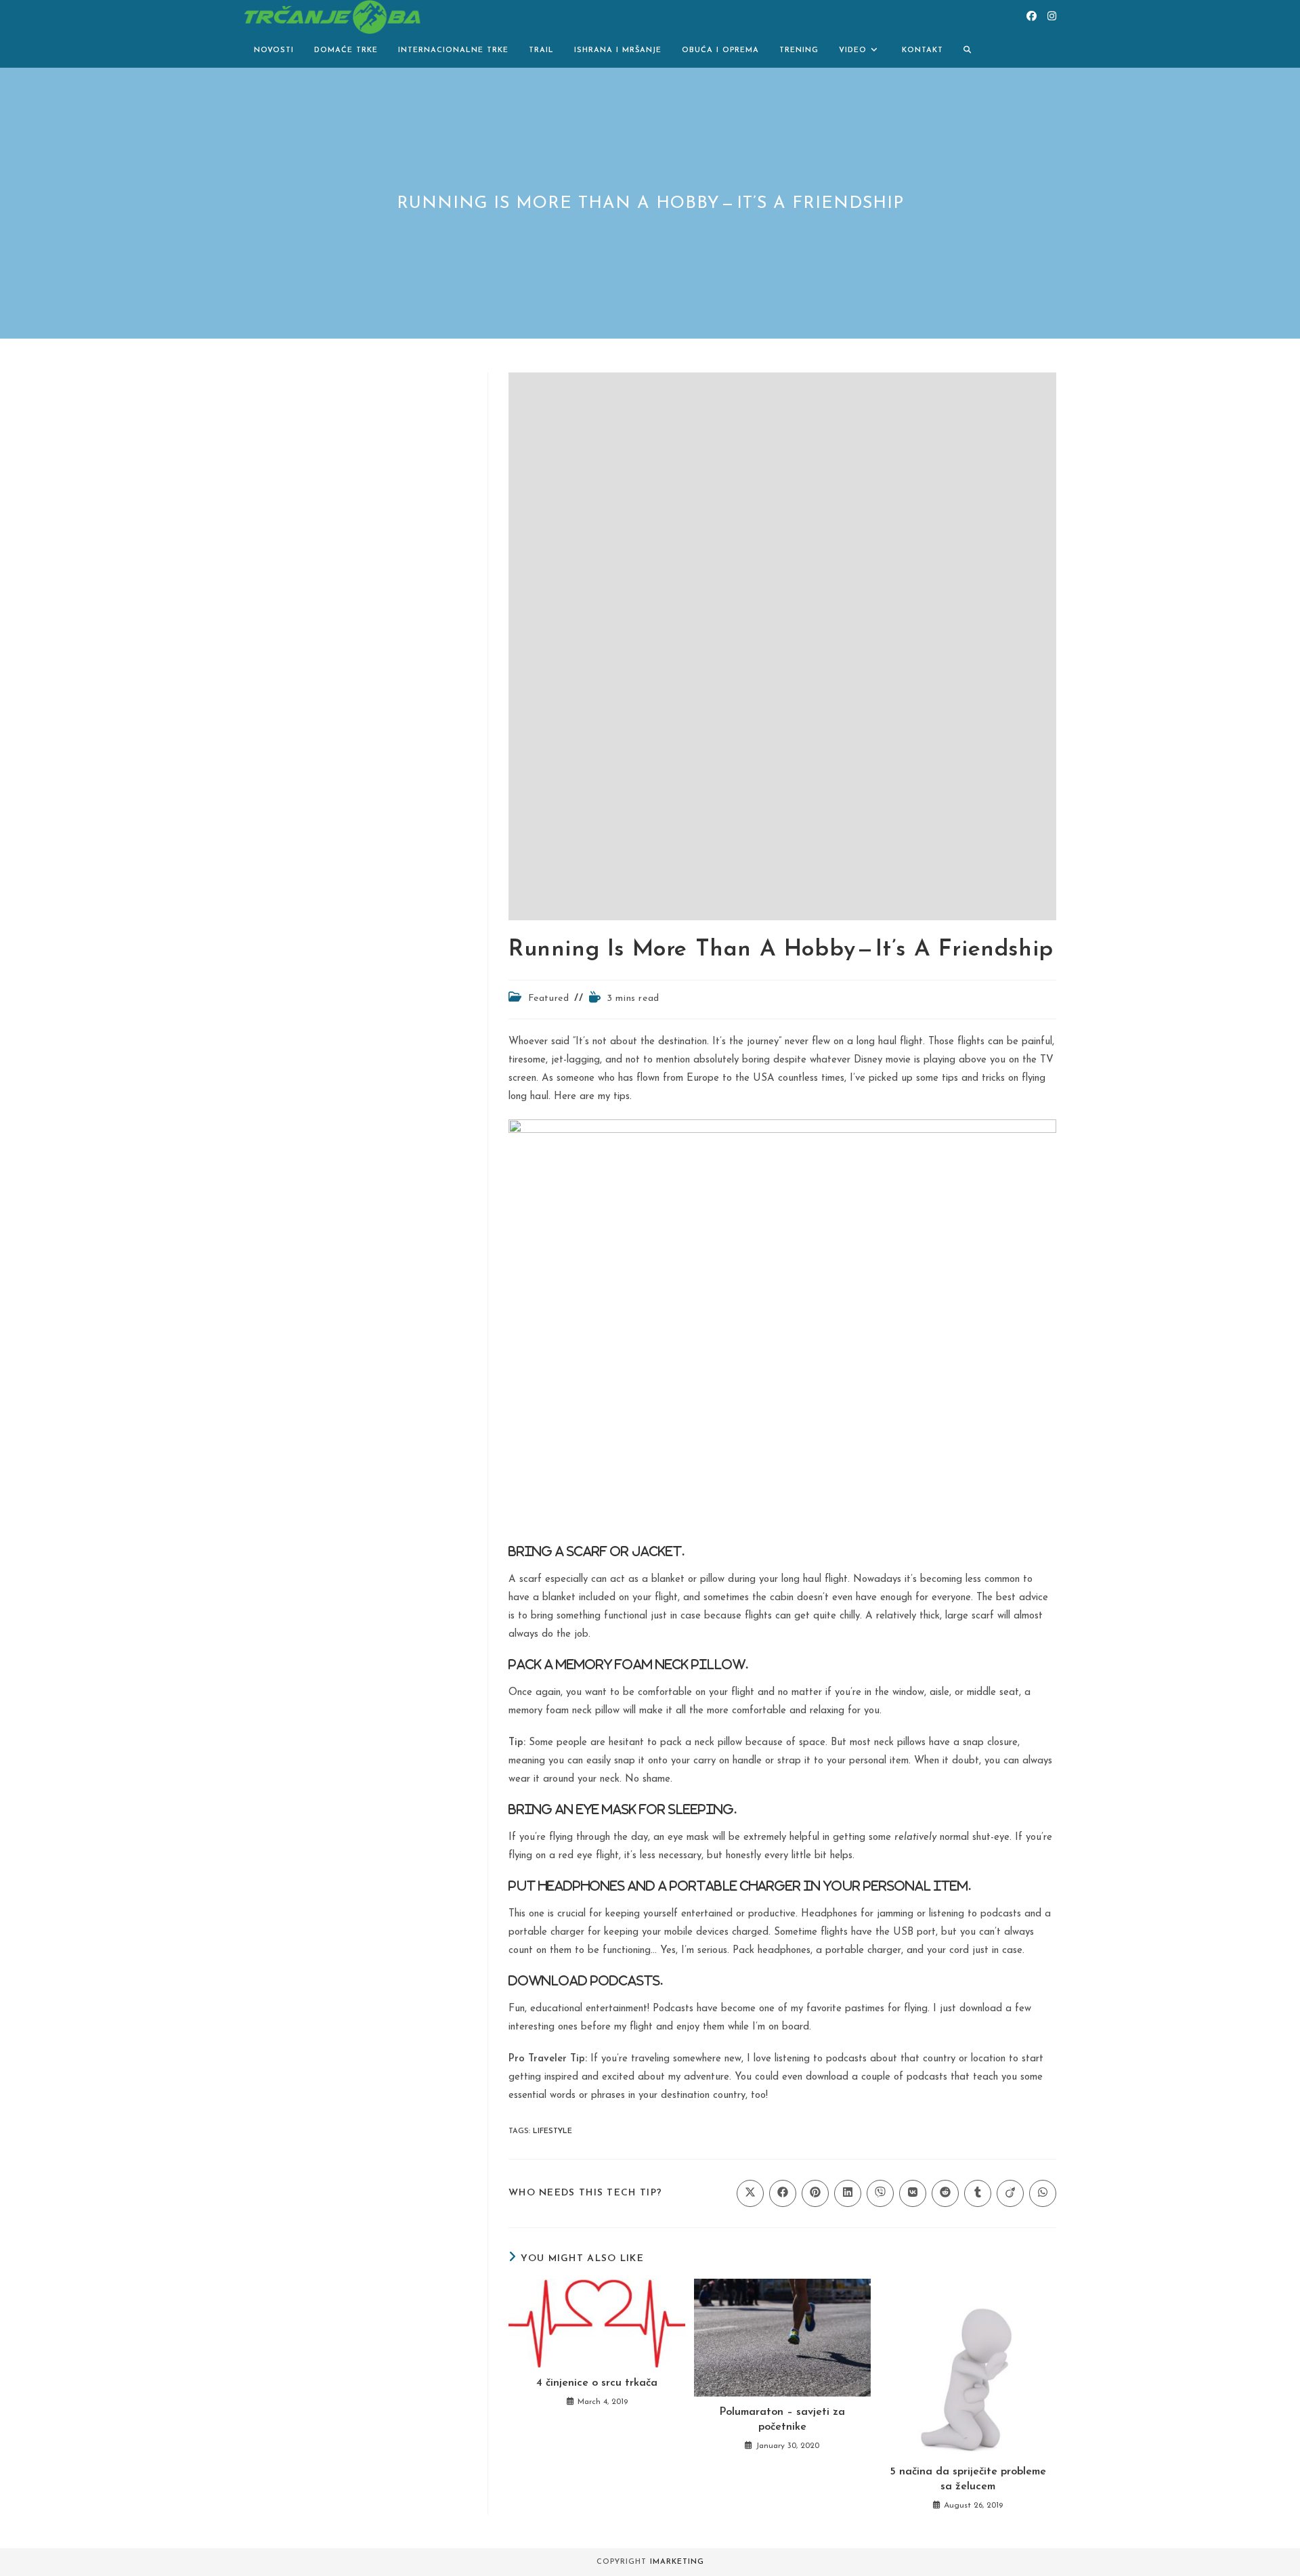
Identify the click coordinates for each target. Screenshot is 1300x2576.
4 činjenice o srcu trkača (597, 2383)
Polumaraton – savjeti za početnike (782, 2420)
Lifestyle (552, 2131)
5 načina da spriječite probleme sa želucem (968, 2479)
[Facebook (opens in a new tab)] (1032, 17)
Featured (549, 999)
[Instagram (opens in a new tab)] (1052, 17)
